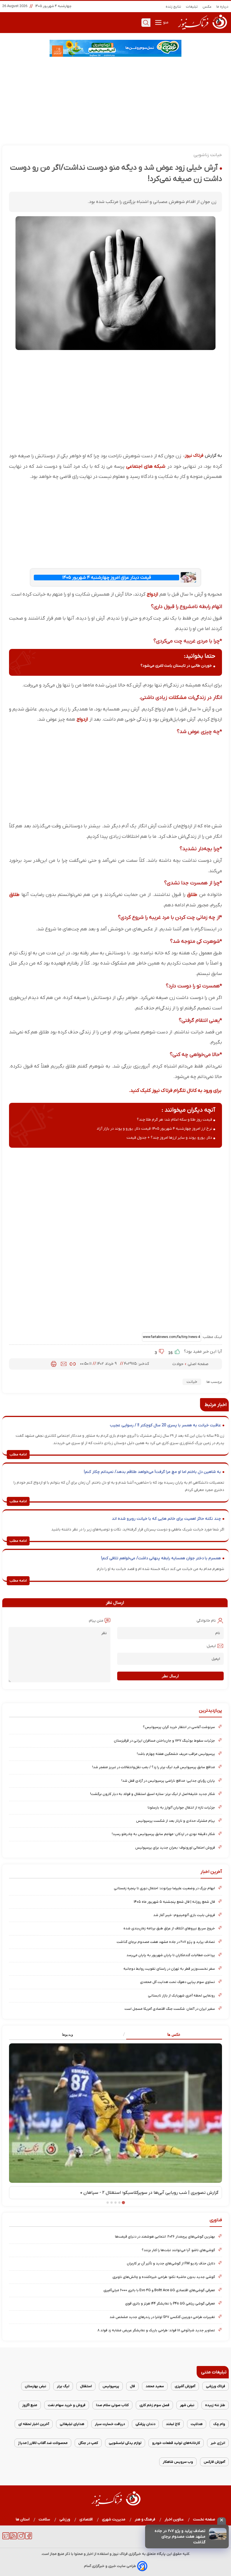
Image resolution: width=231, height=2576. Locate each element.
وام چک (219, 2424)
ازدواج (152, 594)
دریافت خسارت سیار (110, 2424)
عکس (207, 7)
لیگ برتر (63, 2386)
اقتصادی (86, 2519)
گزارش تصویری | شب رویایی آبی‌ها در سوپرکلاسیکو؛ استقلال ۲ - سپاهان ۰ (149, 2193)
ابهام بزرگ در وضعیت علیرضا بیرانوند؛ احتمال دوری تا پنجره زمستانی (164, 1888)
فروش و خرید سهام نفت (67, 2405)
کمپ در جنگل (88, 2443)
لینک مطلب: (212, 1337)
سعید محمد (155, 2386)
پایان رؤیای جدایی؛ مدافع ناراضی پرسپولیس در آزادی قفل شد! (168, 1781)
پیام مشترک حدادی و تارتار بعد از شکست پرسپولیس (176, 1821)
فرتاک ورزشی (216, 2386)
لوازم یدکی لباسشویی (125, 2443)
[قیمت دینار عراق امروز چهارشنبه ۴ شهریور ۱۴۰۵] (188, 577)
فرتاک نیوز (194, 456)
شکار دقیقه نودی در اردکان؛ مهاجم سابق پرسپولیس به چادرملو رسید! (163, 1834)
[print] (54, 1364)
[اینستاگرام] (21, 2538)
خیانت (192, 1382)
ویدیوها (67, 2034)
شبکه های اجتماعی (146, 466)
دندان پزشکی (145, 2424)
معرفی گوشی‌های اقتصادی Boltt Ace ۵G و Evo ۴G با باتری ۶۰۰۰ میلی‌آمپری (159, 2290)
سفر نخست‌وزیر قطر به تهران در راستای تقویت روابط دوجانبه (169, 1969)
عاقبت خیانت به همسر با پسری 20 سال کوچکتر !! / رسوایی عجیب (165, 1425)
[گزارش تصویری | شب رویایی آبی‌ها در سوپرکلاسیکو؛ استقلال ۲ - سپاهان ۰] (115, 2113)
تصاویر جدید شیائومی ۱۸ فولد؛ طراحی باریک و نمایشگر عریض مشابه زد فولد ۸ (156, 2330)
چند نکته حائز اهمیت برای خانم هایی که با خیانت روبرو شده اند (166, 1519)
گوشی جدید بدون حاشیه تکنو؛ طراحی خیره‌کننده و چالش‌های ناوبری (164, 2277)
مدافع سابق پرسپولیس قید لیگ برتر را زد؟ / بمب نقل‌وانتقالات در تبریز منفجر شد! (154, 1767)
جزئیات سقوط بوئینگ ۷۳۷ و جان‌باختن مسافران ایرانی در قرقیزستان (164, 1741)
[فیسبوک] (29, 2538)
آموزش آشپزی (185, 2386)
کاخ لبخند (173, 2424)
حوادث (178, 1364)
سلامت (45, 2519)
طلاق (192, 895)
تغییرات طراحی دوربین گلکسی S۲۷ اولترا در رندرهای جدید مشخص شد (162, 2317)
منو (165, 22)
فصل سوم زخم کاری (154, 2405)
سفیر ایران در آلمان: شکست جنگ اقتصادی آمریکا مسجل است (170, 2009)
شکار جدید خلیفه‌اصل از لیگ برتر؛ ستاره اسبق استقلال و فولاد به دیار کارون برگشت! (153, 1794)
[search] (146, 23)
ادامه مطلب (18, 1455)
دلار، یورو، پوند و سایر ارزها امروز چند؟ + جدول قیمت (169, 1138)
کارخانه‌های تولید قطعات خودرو (176, 2443)
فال (132, 2386)
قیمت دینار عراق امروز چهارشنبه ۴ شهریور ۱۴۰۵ (107, 578)
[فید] (13, 2538)
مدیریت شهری (114, 2519)
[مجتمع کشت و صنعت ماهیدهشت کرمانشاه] (115, 48)
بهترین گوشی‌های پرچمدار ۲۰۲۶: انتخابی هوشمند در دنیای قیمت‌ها (165, 2237)
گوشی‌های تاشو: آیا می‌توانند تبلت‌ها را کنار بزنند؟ (178, 2250)
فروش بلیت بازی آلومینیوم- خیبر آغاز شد (184, 1915)
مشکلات (178, 697)
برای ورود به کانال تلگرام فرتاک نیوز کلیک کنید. (175, 1091)
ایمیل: (211, 1646)
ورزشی (65, 2519)
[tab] (169, 2035)
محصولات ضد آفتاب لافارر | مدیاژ (43, 2443)
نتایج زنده (174, 7)
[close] (222, 2521)
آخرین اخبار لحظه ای (34, 2424)
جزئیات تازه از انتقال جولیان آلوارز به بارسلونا (181, 1808)
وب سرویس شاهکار (178, 2462)
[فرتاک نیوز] (202, 30)
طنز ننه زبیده (215, 2405)
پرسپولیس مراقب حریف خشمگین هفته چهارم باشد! (176, 1754)
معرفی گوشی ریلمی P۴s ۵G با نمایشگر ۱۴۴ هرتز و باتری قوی (170, 2303)
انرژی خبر (218, 2443)
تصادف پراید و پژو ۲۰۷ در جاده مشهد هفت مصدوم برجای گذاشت (180, 2537)
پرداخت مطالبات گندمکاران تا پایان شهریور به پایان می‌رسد (171, 1955)
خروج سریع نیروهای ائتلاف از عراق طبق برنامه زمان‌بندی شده (169, 1928)
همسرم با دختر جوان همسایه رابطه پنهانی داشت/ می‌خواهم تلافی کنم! (161, 1558)
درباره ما (223, 7)
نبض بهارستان (35, 2386)
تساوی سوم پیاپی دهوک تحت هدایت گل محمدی (177, 1982)
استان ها (23, 2519)
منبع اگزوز (30, 2405)
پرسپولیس (111, 2386)
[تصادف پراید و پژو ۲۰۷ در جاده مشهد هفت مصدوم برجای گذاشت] (218, 2534)
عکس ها (174, 2034)
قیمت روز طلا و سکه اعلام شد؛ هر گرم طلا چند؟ (175, 1120)
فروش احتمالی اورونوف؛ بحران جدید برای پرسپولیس (175, 1848)
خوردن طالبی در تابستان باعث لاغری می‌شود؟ (176, 666)
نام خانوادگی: (206, 1621)
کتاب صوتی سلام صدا (112, 2405)
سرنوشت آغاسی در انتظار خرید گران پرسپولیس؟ (179, 1727)
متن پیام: (96, 1621)
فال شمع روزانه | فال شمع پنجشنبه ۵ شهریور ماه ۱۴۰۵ (174, 1902)
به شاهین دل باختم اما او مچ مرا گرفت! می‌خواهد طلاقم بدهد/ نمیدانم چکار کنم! (152, 1472)
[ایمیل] (64, 1364)
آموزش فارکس (214, 2462)
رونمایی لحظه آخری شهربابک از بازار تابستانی (181, 1996)
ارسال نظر (170, 1676)
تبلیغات (192, 7)
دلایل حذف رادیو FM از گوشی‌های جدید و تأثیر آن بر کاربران (171, 2263)
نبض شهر (187, 2405)
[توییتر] (6, 2538)
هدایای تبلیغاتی (72, 2424)
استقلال (86, 2386)
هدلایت (197, 2424)
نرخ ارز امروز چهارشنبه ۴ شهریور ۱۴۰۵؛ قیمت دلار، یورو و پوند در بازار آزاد (154, 1129)
